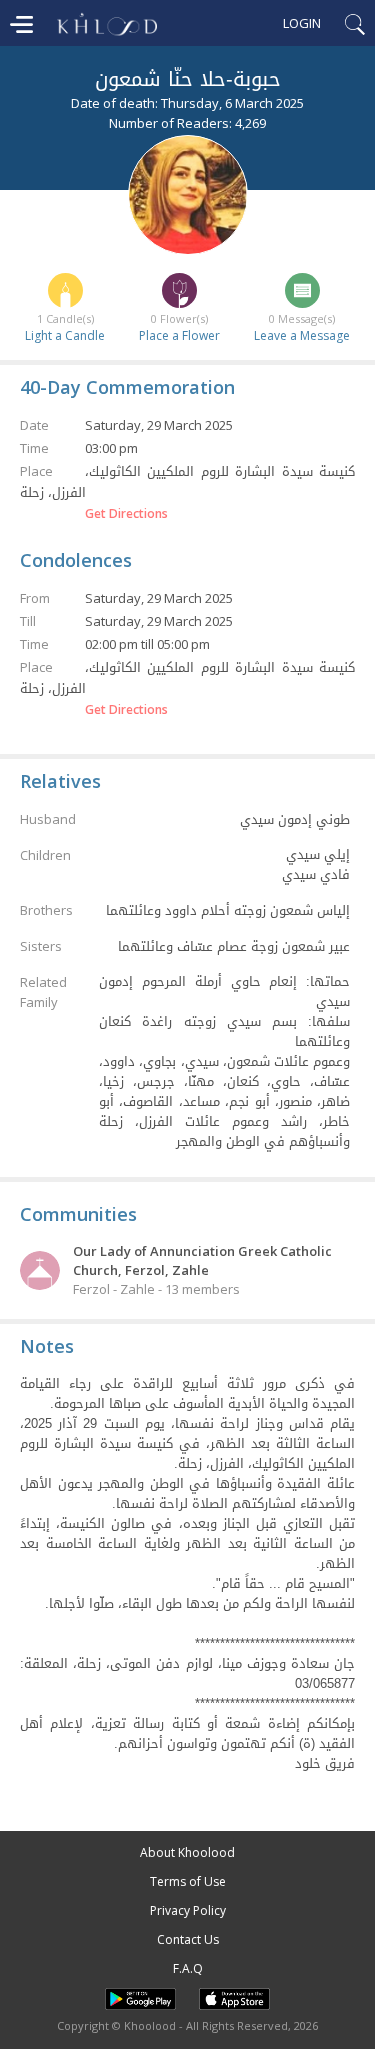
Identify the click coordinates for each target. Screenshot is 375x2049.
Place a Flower (179, 335)
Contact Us (188, 1939)
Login (302, 23)
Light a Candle (65, 335)
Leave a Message (302, 335)
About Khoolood (187, 1852)
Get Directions (126, 514)
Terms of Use (188, 1881)
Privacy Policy (188, 1910)
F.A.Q (188, 1968)
